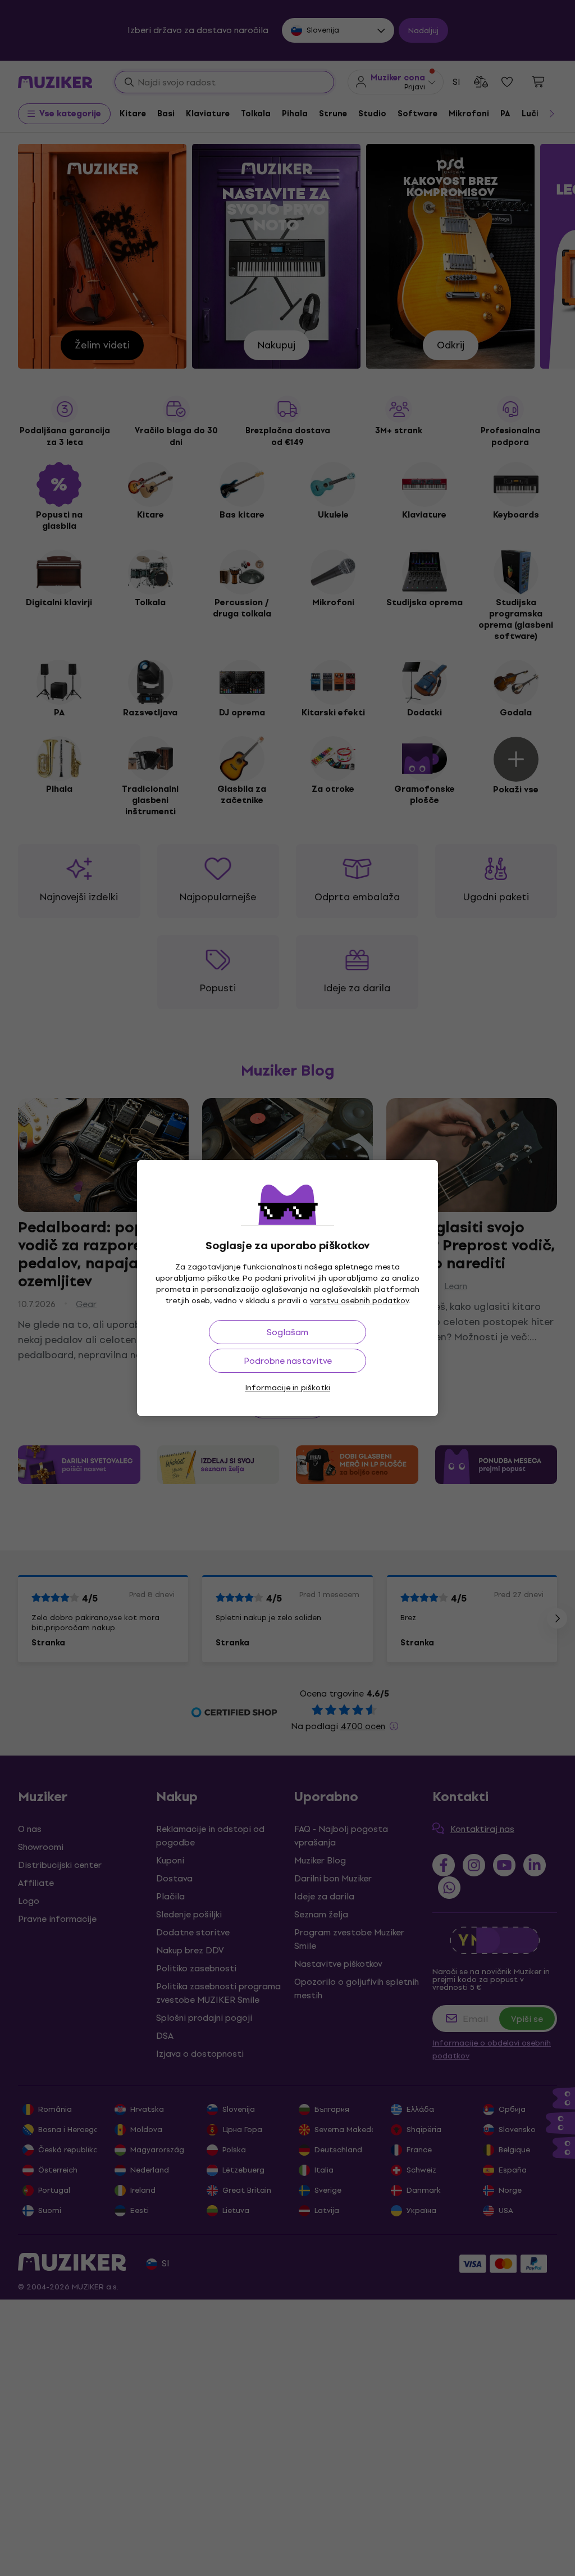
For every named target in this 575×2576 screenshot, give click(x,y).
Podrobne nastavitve (288, 1361)
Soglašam (287, 1332)
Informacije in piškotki (287, 1388)
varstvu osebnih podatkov (359, 1301)
